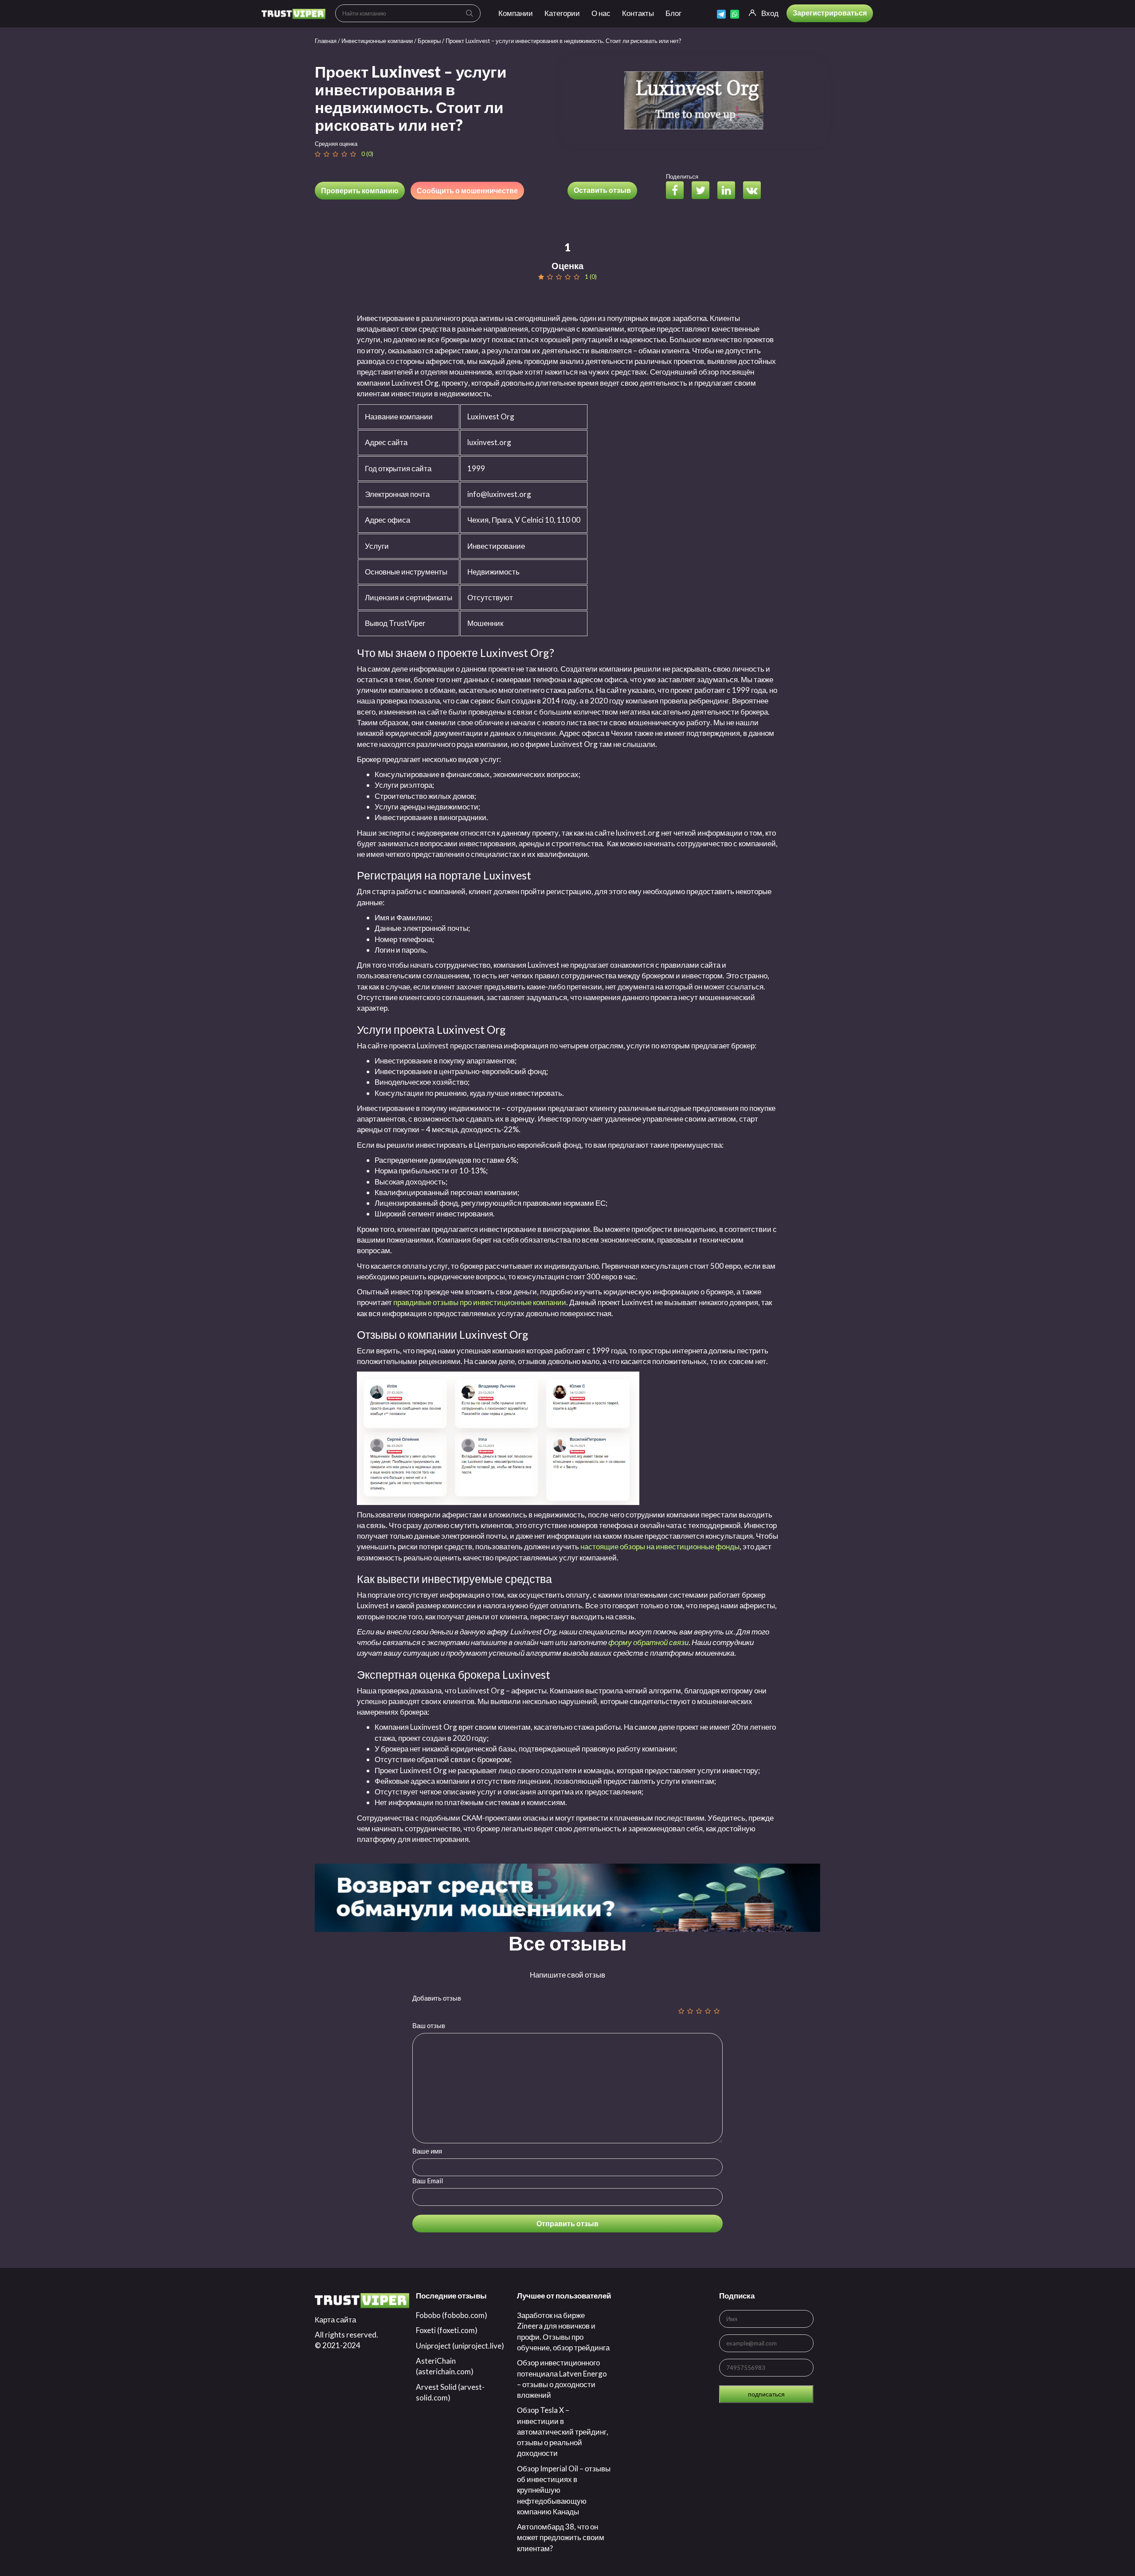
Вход (770, 13)
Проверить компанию (360, 190)
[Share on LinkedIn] (730, 191)
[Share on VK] (755, 191)
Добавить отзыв (437, 1998)
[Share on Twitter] (704, 191)
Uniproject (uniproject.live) (460, 2346)
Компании (516, 13)
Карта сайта (335, 2320)
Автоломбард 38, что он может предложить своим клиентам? (561, 2537)
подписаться (766, 2394)
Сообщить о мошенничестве (467, 190)
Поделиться (682, 176)
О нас (601, 13)
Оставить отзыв (602, 190)
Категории (562, 13)
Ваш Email (428, 2181)
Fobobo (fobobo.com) (452, 2315)
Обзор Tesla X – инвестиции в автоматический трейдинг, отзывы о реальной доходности (563, 2431)
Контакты (638, 13)
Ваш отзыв (429, 2025)
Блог (673, 13)
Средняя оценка (336, 144)
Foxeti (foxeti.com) (447, 2330)
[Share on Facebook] (678, 191)
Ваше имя (427, 2151)
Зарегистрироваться (830, 13)
